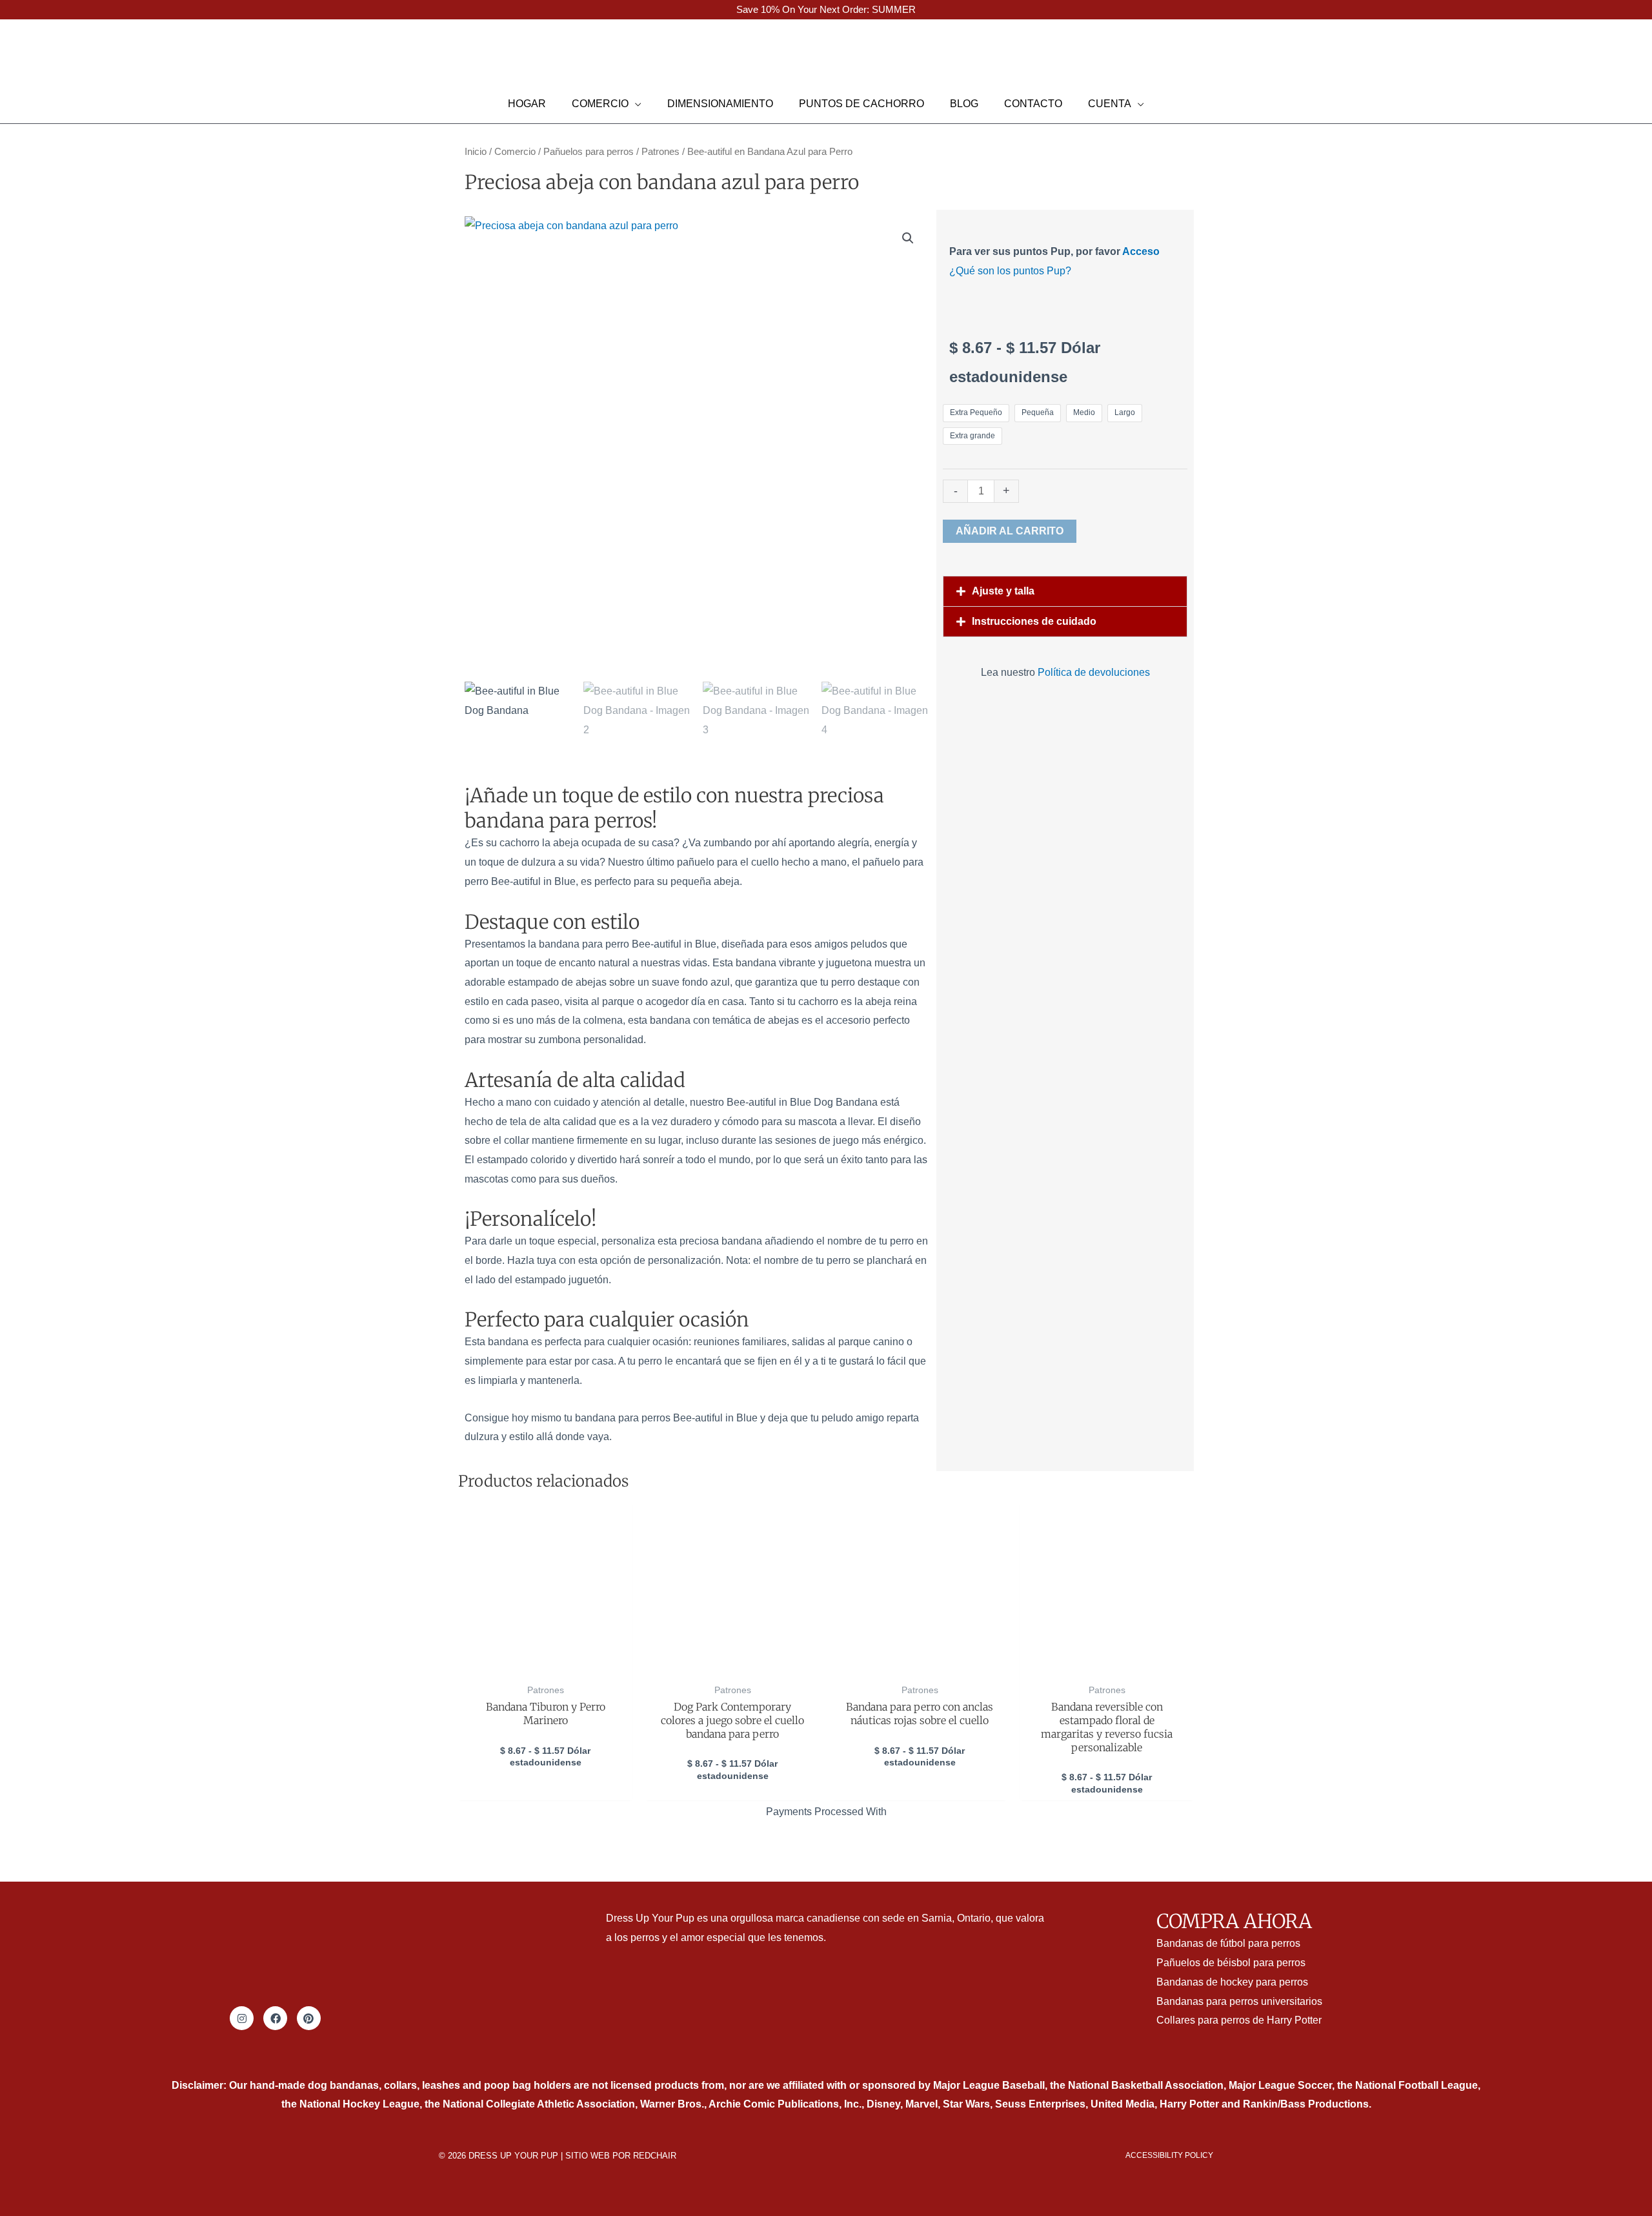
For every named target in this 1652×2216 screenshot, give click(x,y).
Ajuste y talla (1003, 591)
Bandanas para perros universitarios (1239, 2001)
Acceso (1141, 251)
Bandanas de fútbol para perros (1228, 1943)
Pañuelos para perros (589, 152)
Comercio (515, 152)
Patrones (660, 152)
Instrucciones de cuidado (1034, 621)
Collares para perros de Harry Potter (1239, 2020)
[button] (28, 59)
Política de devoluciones (1094, 672)
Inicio (476, 152)
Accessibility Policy (1169, 2155)
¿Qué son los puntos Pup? (1010, 271)
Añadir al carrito (1010, 531)
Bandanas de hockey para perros (1232, 1982)
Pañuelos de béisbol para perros (1231, 1963)
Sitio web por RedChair (621, 2156)
